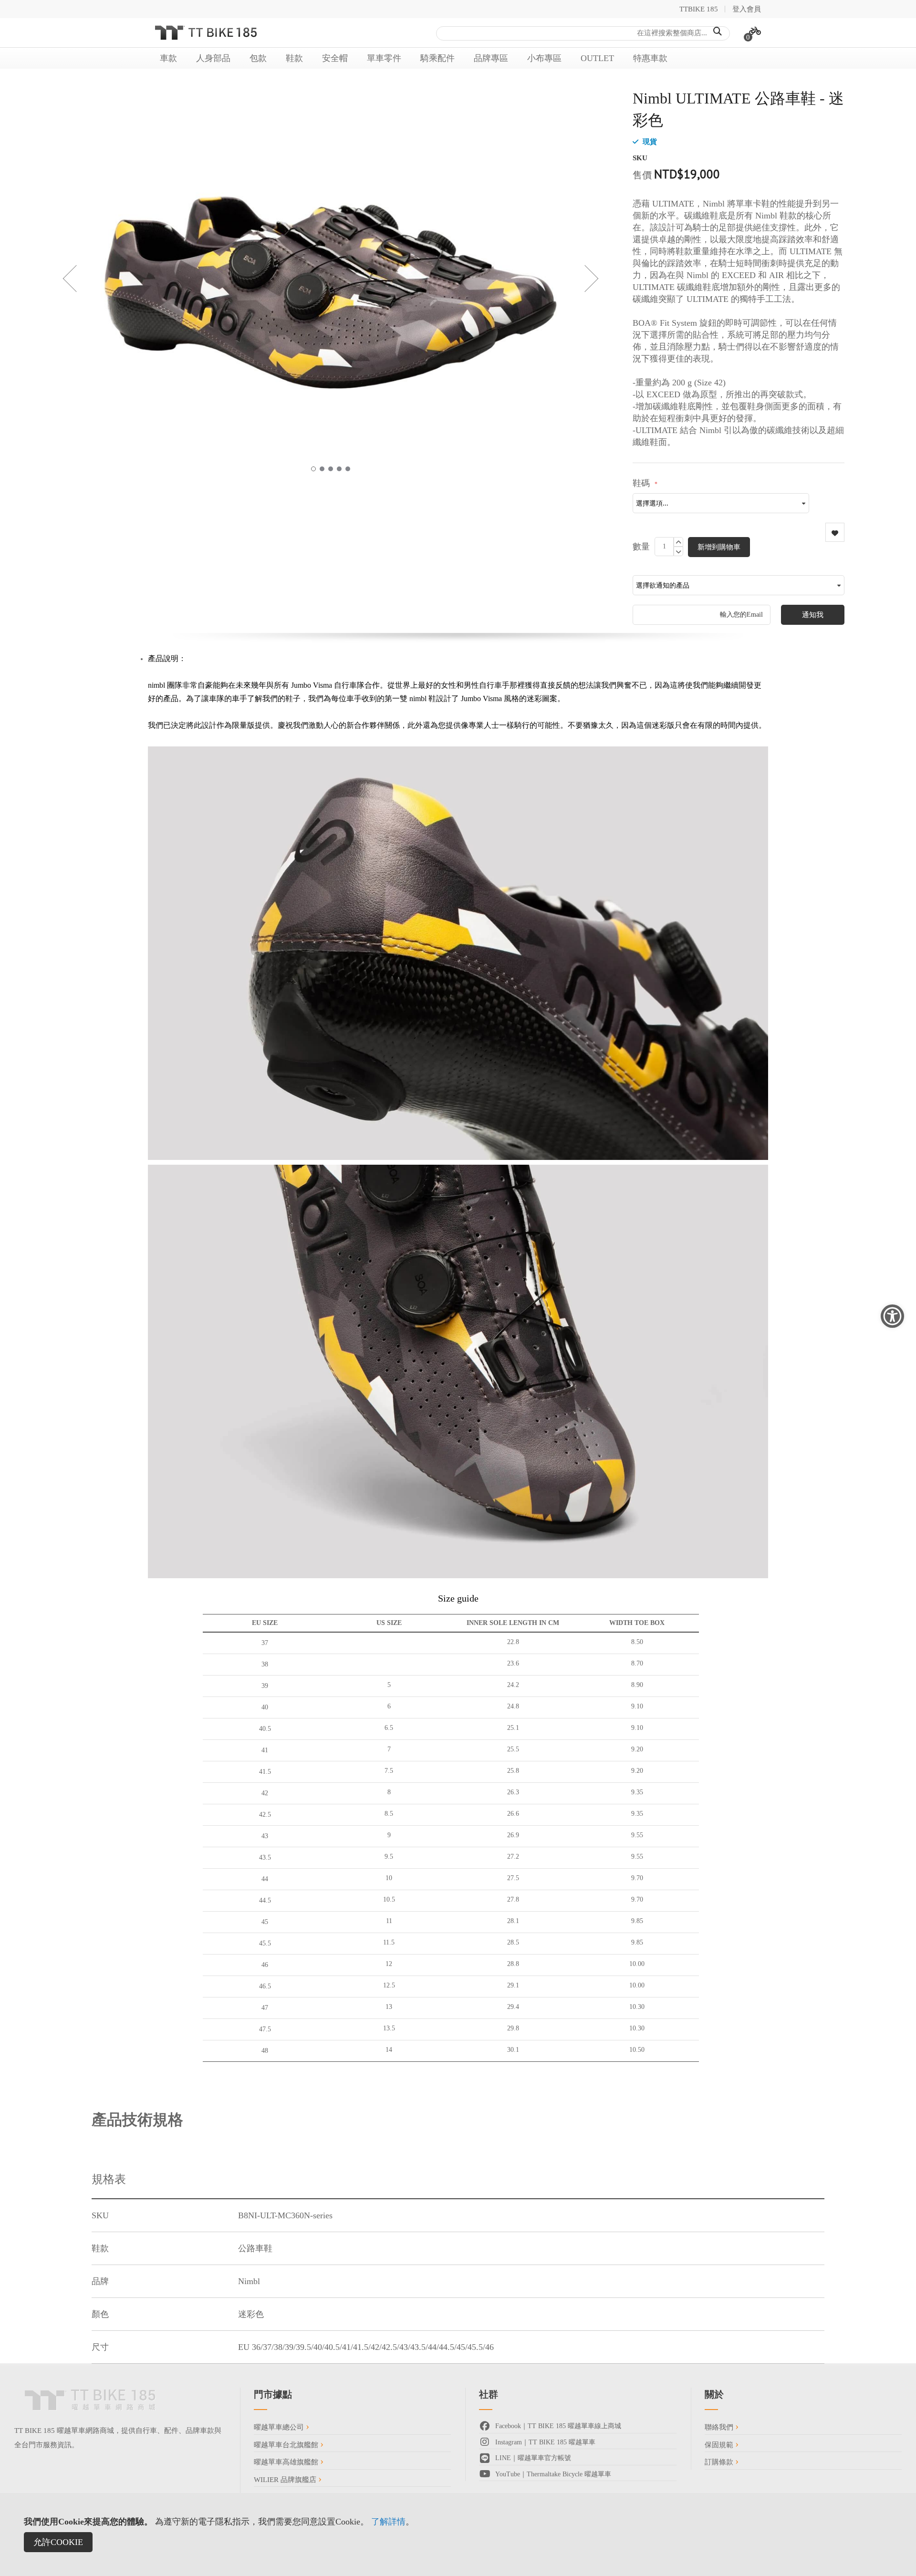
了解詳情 (388, 2522)
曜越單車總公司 (280, 2427)
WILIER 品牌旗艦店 (286, 2480)
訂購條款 (720, 2462)
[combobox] (583, 33)
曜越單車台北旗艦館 (287, 2445)
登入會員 (747, 9)
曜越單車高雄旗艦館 (287, 2462)
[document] (458, 2535)
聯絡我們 (720, 2427)
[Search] (718, 31)
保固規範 (720, 2445)
